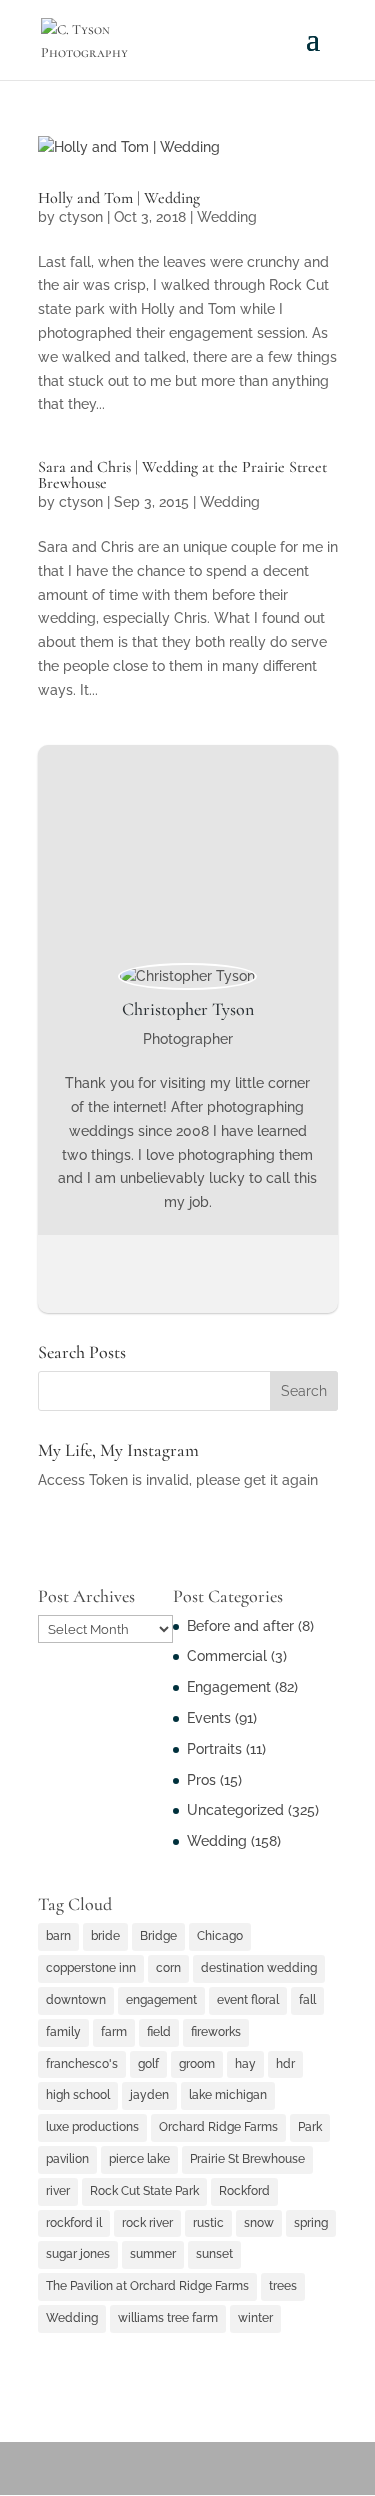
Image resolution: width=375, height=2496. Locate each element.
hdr (285, 2064)
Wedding (227, 217)
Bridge (158, 1936)
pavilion (67, 2159)
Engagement (229, 1687)
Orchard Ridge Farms (218, 2127)
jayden (149, 2095)
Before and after (240, 1626)
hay (245, 2064)
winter (255, 2318)
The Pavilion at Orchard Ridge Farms (147, 2286)
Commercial (227, 1656)
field (159, 2032)
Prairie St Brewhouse (247, 2159)
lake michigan (228, 2095)
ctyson (81, 217)
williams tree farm (168, 2318)
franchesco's (82, 2064)
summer (153, 2254)
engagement (161, 2000)
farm (114, 2032)
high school (78, 2095)
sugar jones (78, 2254)
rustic (208, 2223)
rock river (147, 2223)
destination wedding (259, 1968)
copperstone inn (91, 1968)
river (58, 2191)
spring (311, 2223)
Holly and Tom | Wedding (119, 198)
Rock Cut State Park (144, 2191)
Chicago (220, 1936)
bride (105, 1936)
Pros (201, 1780)
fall (307, 2000)
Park (310, 2127)
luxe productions (92, 2127)
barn (58, 1936)
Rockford (244, 2191)
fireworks (216, 2032)
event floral (248, 2000)
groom (197, 2064)
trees (283, 2286)
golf (148, 2064)
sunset (214, 2254)
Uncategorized (235, 1810)
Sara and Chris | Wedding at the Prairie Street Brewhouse (182, 475)
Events (209, 1718)
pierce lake (139, 2159)
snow (259, 2223)
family (63, 2032)
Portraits (214, 1749)
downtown (76, 2000)
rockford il (74, 2223)
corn (168, 1968)
